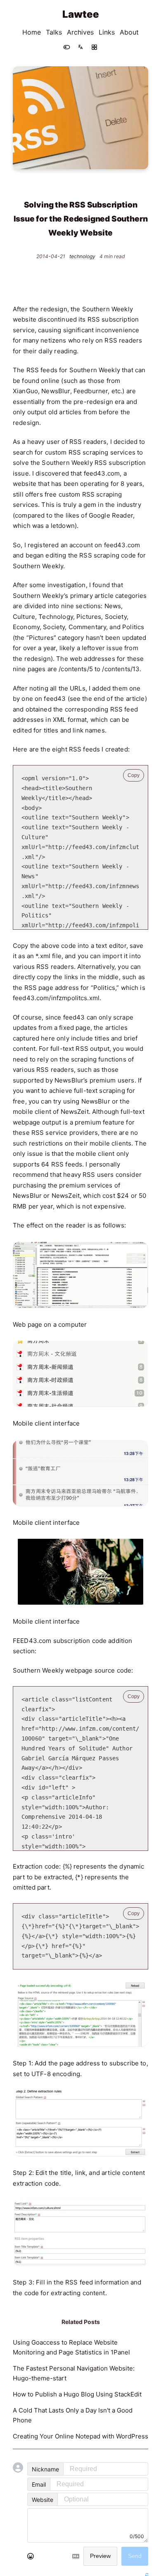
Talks (54, 32)
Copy (134, 775)
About (129, 32)
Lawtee (81, 14)
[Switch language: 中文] (80, 47)
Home (32, 32)
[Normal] (94, 47)
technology (82, 257)
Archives (80, 32)
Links (107, 32)
